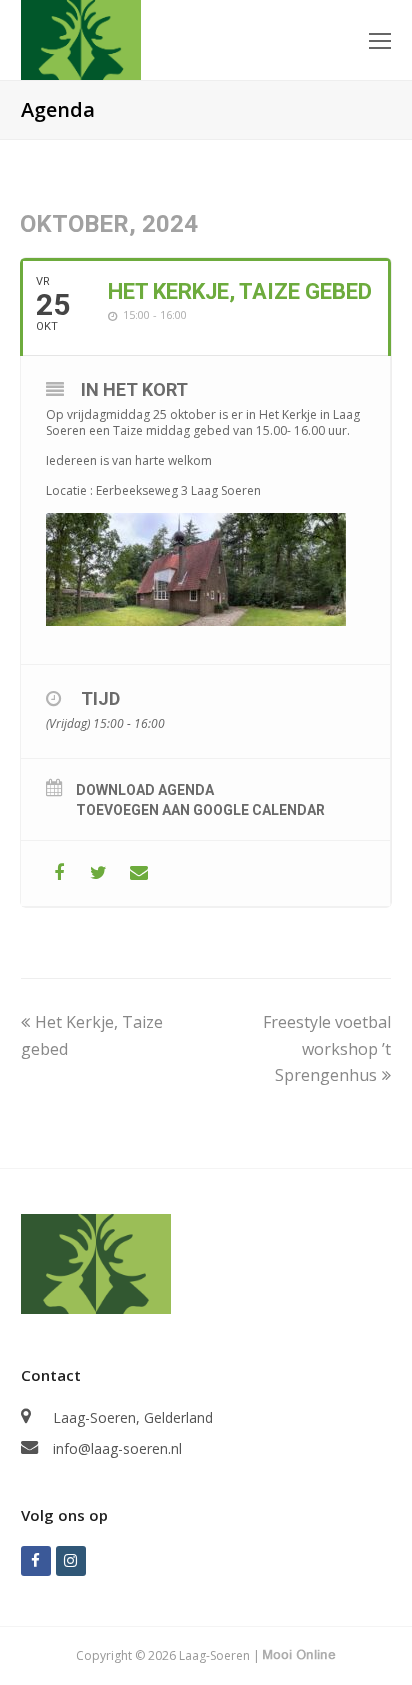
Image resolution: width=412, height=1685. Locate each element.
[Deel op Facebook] (58, 873)
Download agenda (145, 790)
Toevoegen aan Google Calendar (200, 810)
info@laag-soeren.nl (117, 1448)
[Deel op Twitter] (98, 873)
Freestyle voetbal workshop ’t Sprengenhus (327, 1048)
